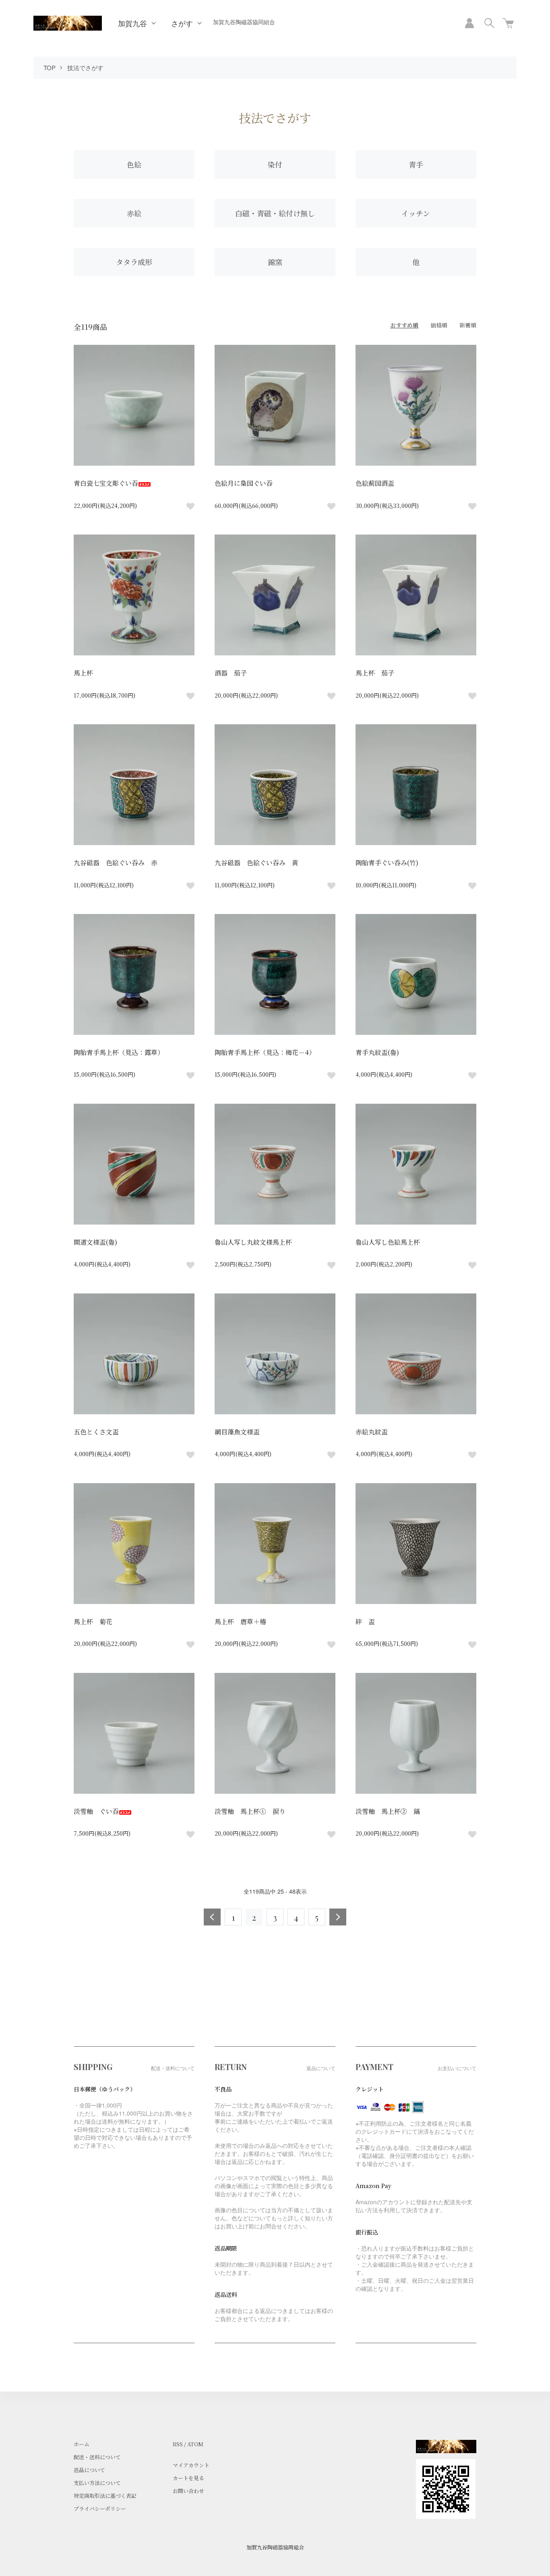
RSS (178, 2444)
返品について (89, 2470)
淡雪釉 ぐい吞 (96, 1811)
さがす (182, 23)
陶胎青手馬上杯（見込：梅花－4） (265, 1052)
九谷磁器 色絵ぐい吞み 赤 (116, 863)
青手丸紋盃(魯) (377, 1052)
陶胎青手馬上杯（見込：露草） (119, 1052)
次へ (338, 1917)
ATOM (195, 2444)
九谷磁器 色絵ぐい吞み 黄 (256, 863)
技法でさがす (85, 67)
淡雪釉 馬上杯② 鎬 (388, 1811)
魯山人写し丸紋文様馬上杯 (253, 1242)
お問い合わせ (188, 2491)
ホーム (82, 2444)
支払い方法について (97, 2483)
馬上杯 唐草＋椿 (240, 1622)
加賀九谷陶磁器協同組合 (244, 22)
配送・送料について (97, 2457)
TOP (50, 67)
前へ (212, 1917)
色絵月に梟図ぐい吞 (244, 483)
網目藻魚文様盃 (237, 1432)
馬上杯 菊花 (93, 1622)
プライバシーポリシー (100, 2509)
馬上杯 (83, 673)
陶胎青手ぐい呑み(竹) (387, 863)
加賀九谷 (132, 23)
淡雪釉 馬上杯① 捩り (250, 1811)
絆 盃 (365, 1622)
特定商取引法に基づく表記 (105, 2496)
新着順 (468, 325)
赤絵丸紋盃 (372, 1432)
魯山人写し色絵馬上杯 (388, 1242)
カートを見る (188, 2478)
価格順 (439, 325)
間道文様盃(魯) (95, 1242)
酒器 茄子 (231, 673)
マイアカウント (191, 2465)
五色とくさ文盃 (96, 1432)
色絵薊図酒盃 (375, 483)
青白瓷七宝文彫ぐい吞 (106, 483)
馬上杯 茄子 (375, 673)
